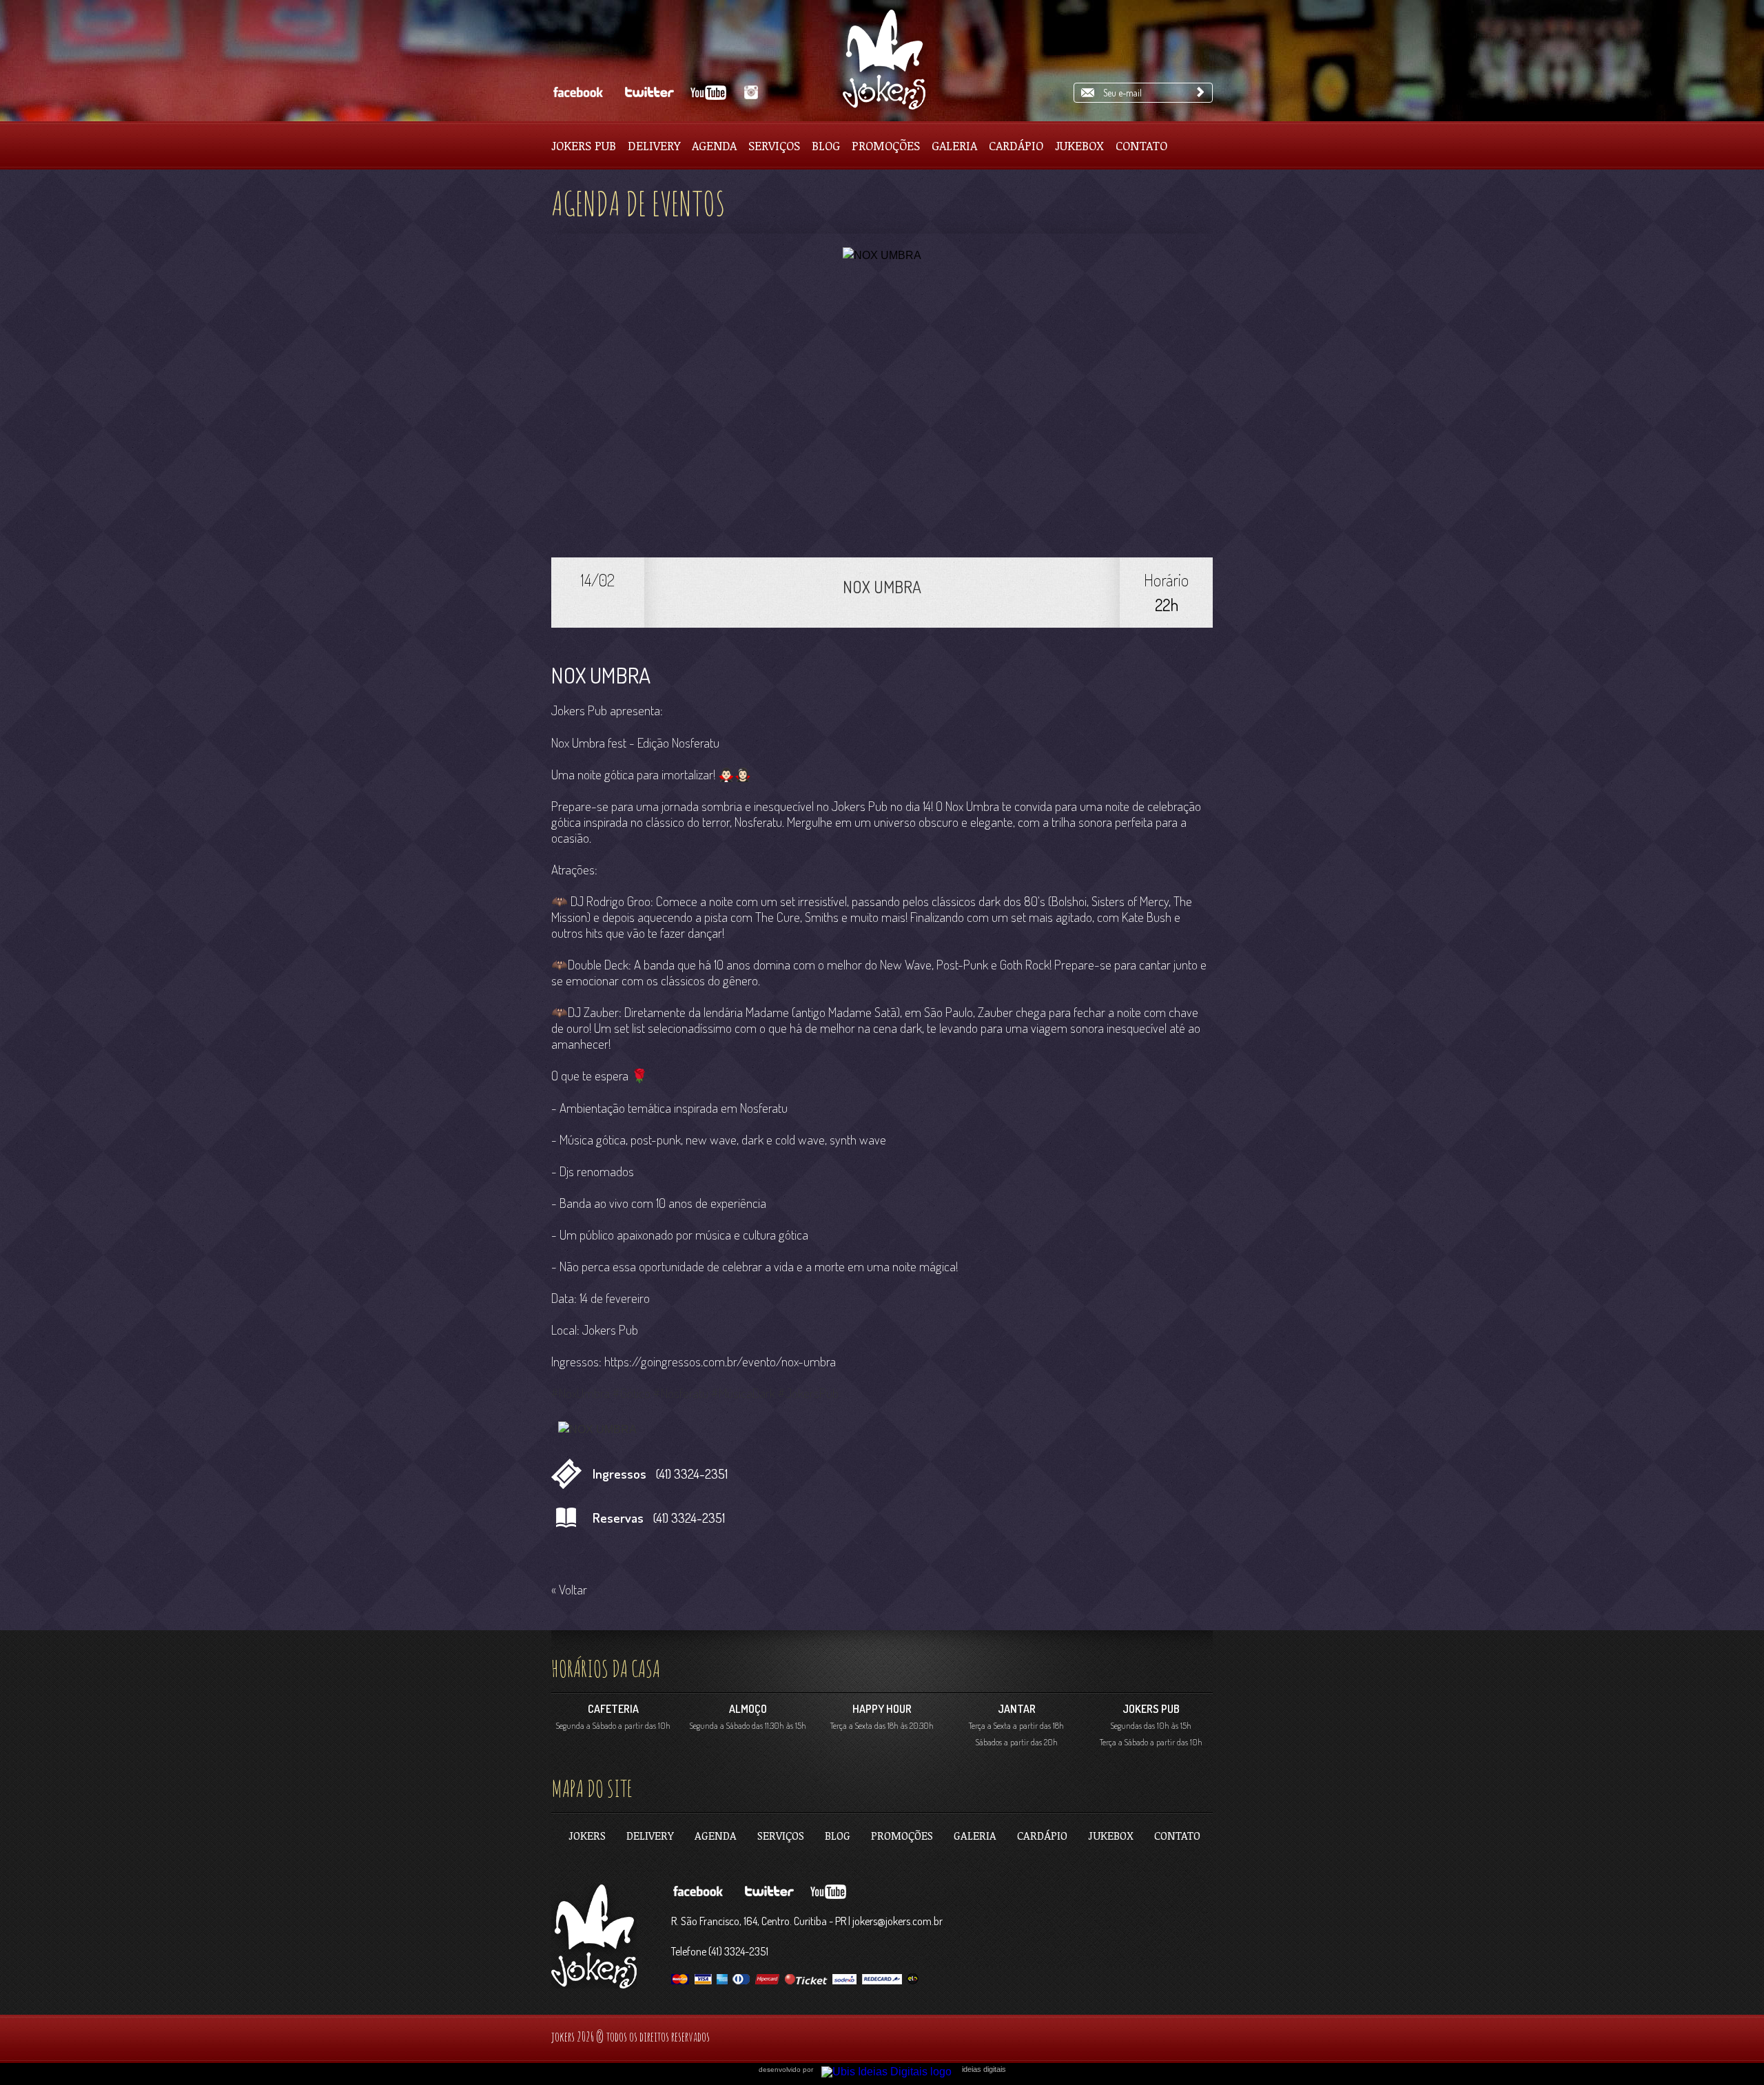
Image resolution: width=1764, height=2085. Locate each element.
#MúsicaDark (743, 1393)
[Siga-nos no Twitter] (647, 93)
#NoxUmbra (581, 1393)
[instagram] (749, 93)
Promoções (886, 145)
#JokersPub (808, 1393)
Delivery (654, 145)
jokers (587, 1836)
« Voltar (569, 1589)
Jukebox (1079, 145)
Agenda (714, 145)
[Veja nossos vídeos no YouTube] (710, 93)
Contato (1141, 145)
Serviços (774, 145)
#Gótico (632, 1393)
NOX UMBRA (882, 587)
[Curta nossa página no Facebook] (578, 93)
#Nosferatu (681, 1393)
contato (1177, 1836)
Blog (826, 145)
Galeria (954, 145)
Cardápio (1016, 145)
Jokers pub (584, 145)
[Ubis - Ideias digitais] (892, 2068)
